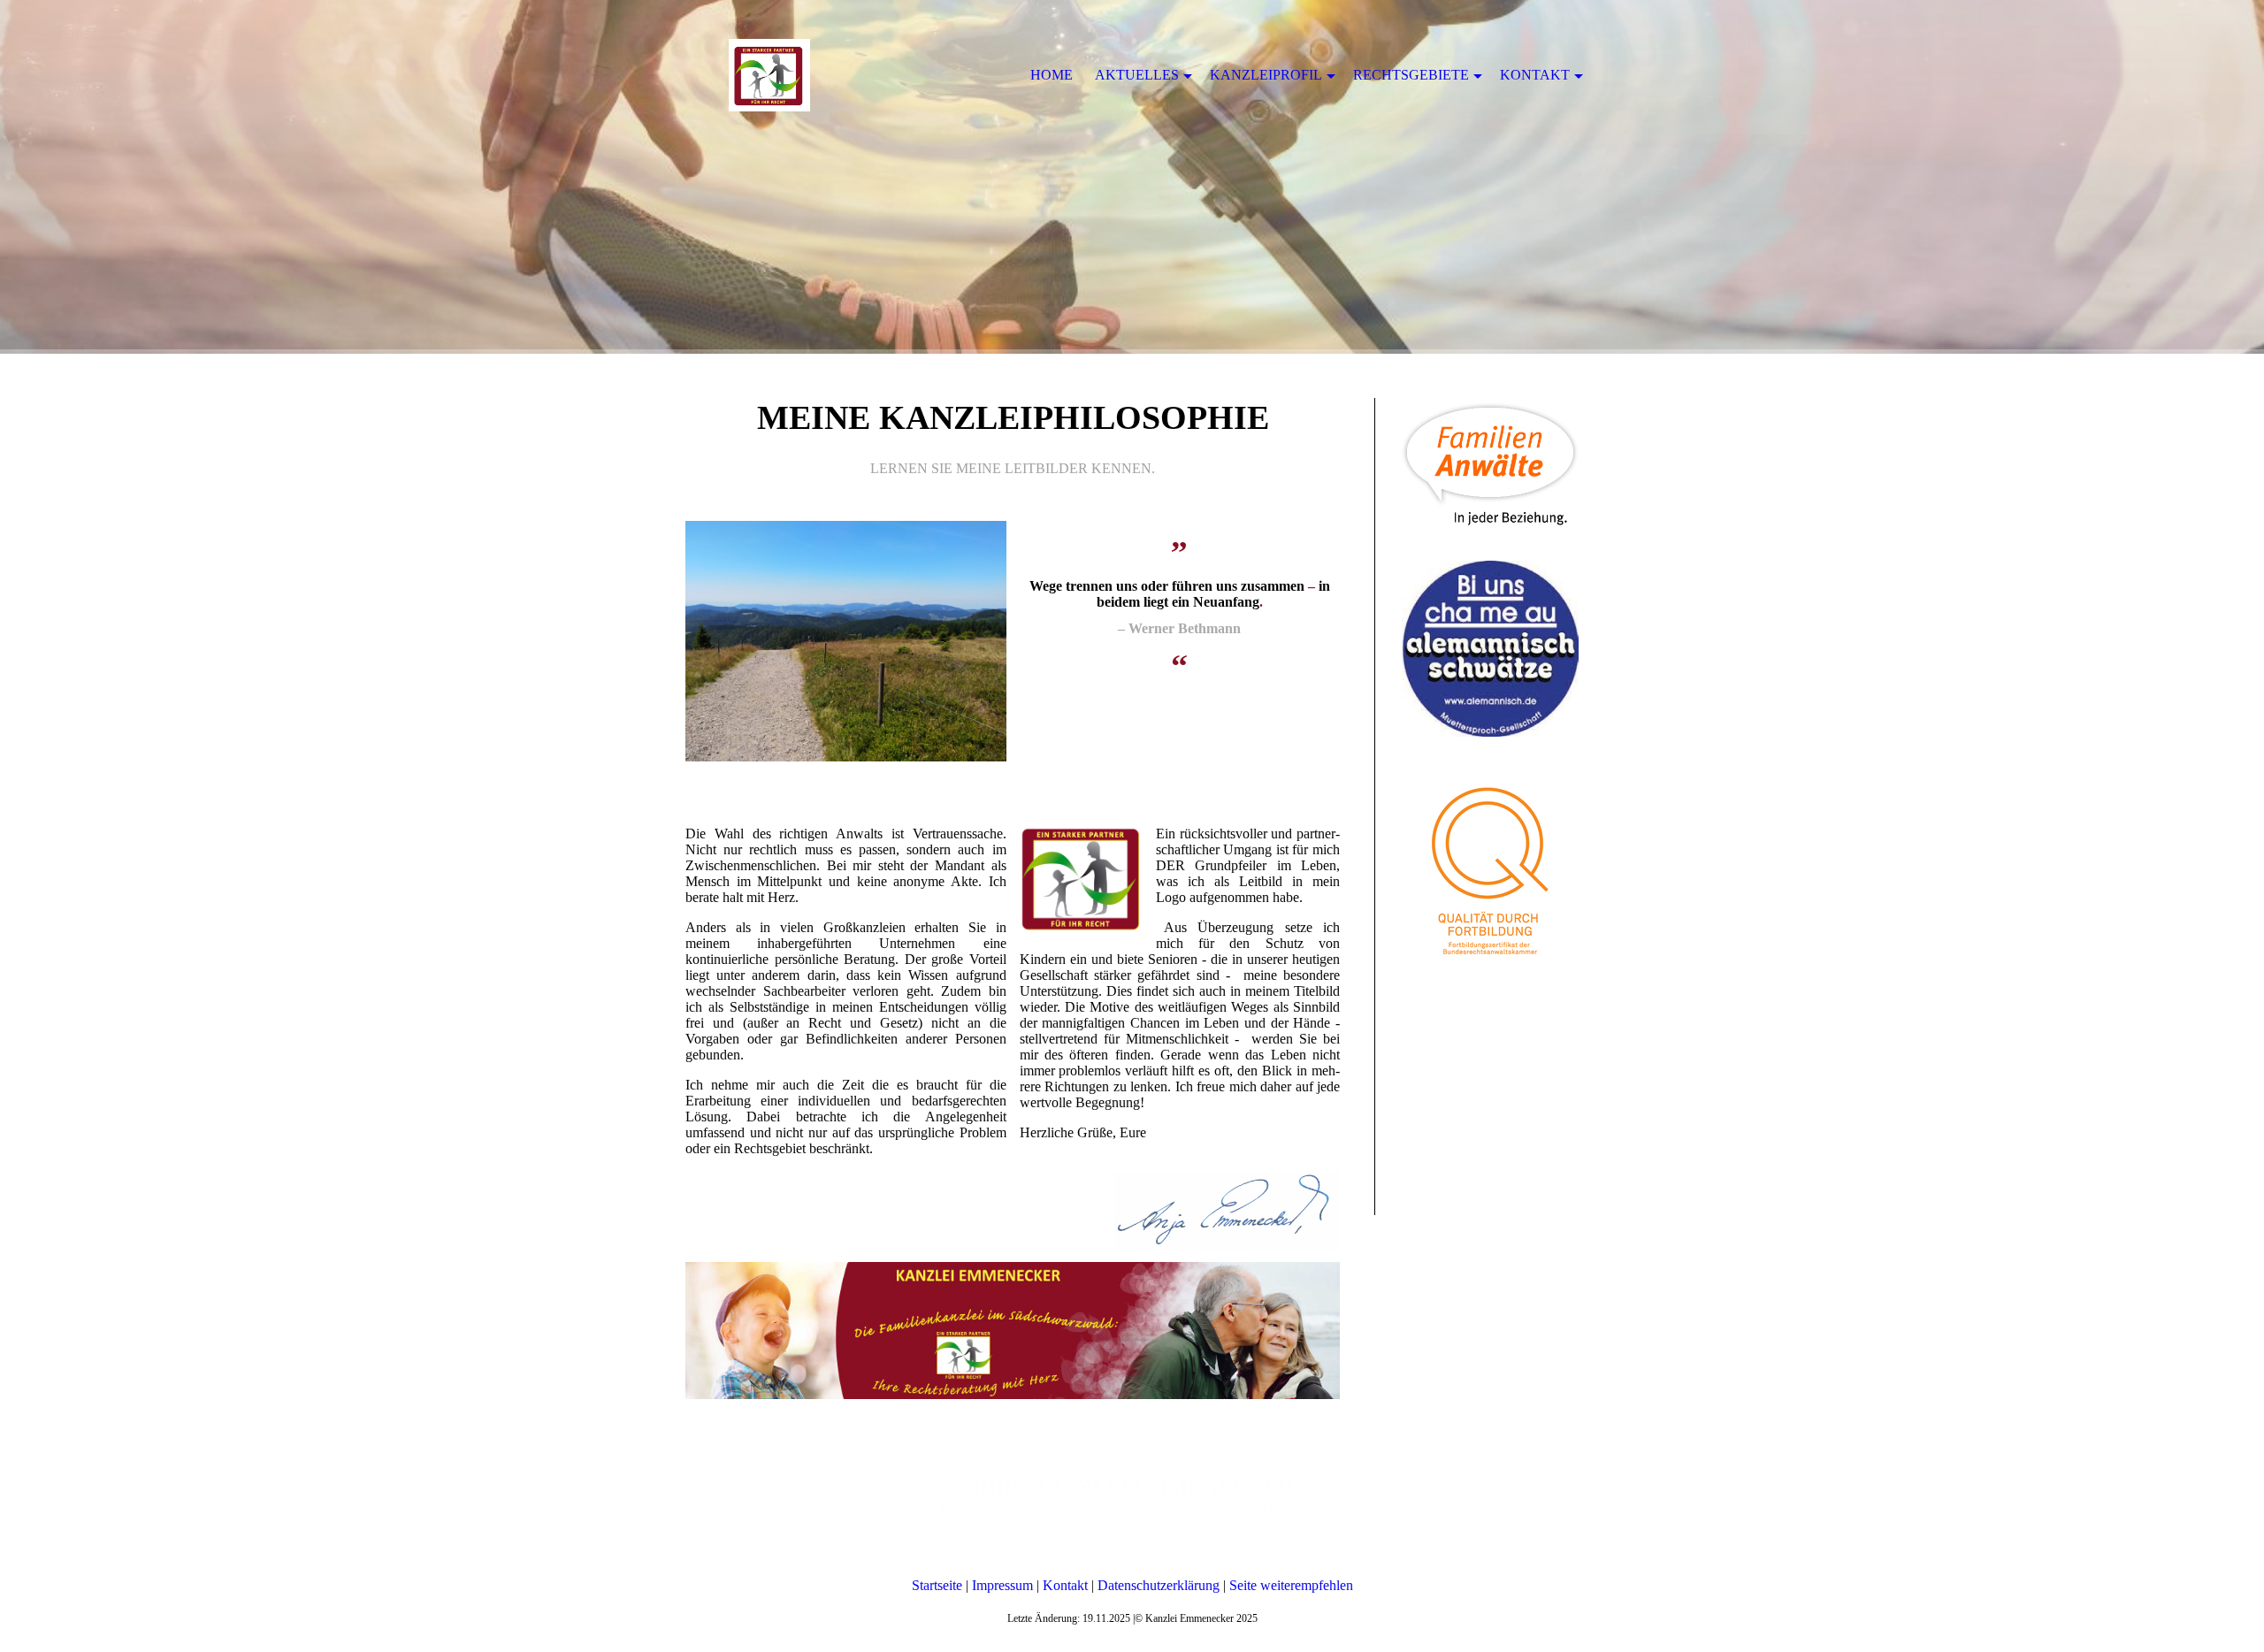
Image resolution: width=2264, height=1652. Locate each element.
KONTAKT (1535, 75)
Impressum (1002, 1585)
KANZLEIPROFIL (1266, 75)
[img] (1132, 177)
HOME (1052, 75)
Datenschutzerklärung (1159, 1585)
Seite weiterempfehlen (1291, 1585)
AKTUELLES (1137, 75)
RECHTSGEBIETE (1411, 75)
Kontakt (1065, 1585)
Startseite (937, 1585)
